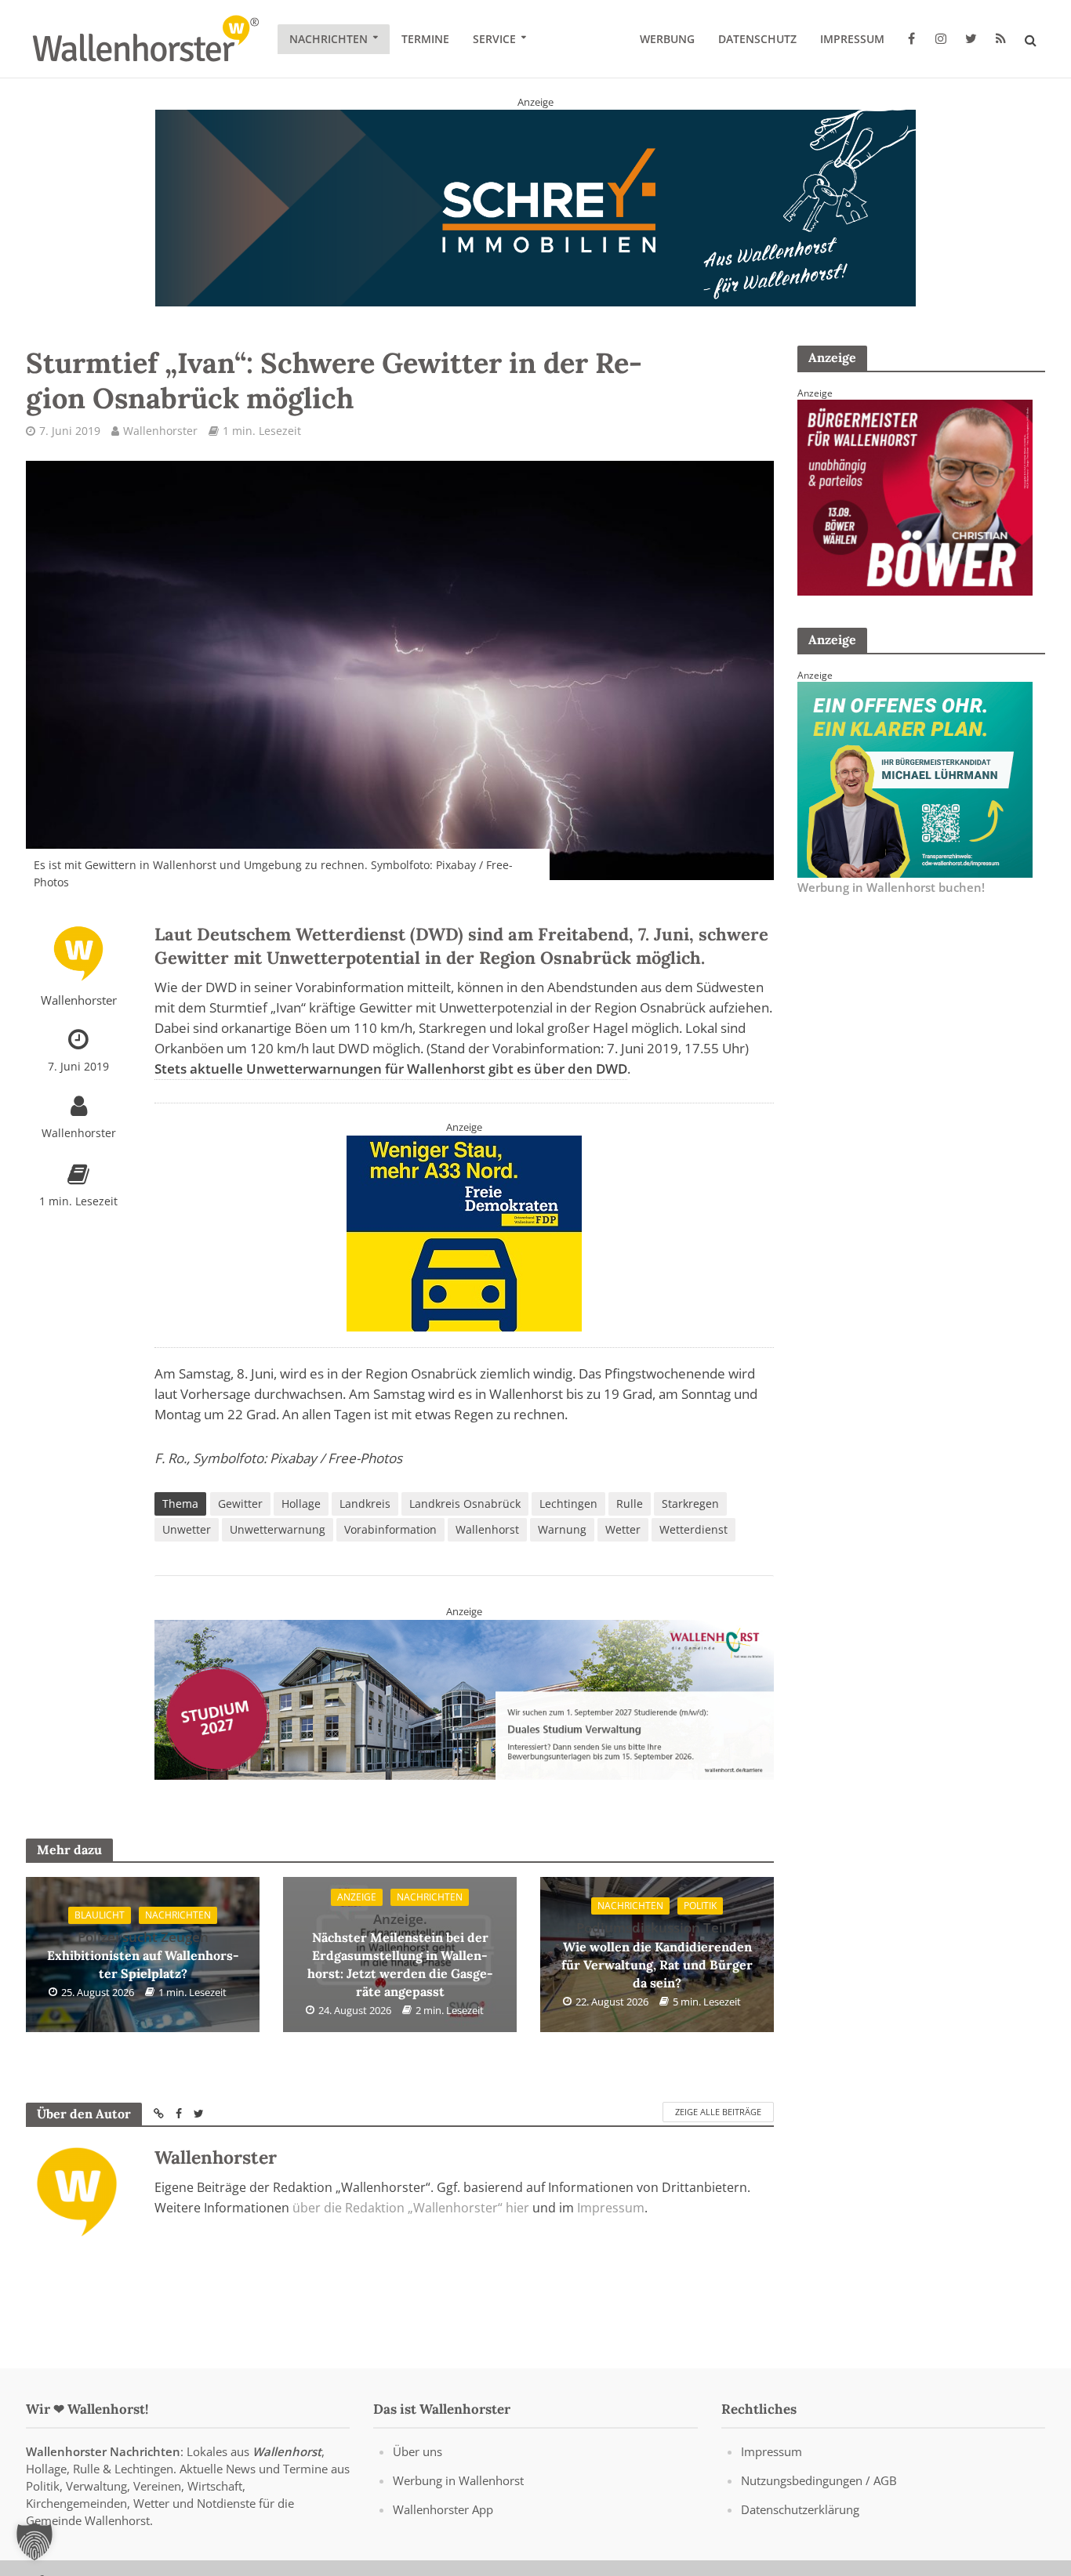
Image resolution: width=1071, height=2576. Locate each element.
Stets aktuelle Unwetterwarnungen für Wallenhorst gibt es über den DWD (391, 1069)
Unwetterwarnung (278, 1529)
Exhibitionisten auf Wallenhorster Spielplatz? (143, 1955)
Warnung (562, 1529)
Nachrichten (329, 39)
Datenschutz (757, 39)
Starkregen (690, 1504)
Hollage (301, 1504)
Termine (425, 39)
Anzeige (357, 1897)
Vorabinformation (390, 1529)
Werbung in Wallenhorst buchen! (891, 887)
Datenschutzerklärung (800, 2509)
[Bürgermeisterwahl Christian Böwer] (915, 496)
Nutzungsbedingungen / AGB (819, 2480)
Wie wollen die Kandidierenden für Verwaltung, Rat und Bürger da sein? (657, 1955)
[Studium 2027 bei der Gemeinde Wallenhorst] (464, 1698)
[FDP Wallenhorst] (464, 1232)
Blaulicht (100, 1915)
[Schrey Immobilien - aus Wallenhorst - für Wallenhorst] (535, 207)
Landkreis (365, 1504)
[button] (34, 2542)
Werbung (667, 39)
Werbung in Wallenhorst (458, 2480)
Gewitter (240, 1504)
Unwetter (187, 1529)
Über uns (418, 2451)
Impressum (852, 39)
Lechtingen (568, 1504)
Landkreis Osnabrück (465, 1504)
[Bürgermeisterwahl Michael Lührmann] (915, 778)
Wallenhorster (160, 431)
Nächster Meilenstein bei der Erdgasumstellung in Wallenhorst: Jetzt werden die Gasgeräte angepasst (400, 1955)
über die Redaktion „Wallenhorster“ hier (411, 2208)
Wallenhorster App (443, 2509)
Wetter (623, 1529)
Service (494, 39)
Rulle (630, 1504)
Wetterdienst (693, 1529)
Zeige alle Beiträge (718, 2112)
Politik (700, 1906)
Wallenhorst (487, 1529)
